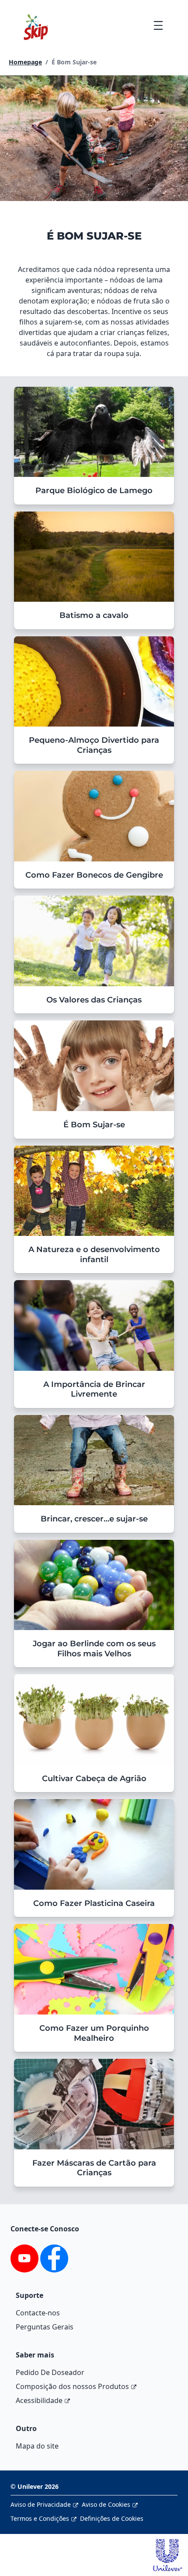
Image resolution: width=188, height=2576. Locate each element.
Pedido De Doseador (50, 2372)
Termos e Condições (40, 2518)
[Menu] (158, 25)
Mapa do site (37, 2446)
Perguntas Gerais (45, 2327)
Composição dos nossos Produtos (72, 2386)
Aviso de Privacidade (41, 2504)
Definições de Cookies (112, 2518)
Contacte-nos (38, 2313)
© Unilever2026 (35, 2486)
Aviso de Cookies (106, 2504)
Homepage (25, 62)
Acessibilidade (39, 2400)
